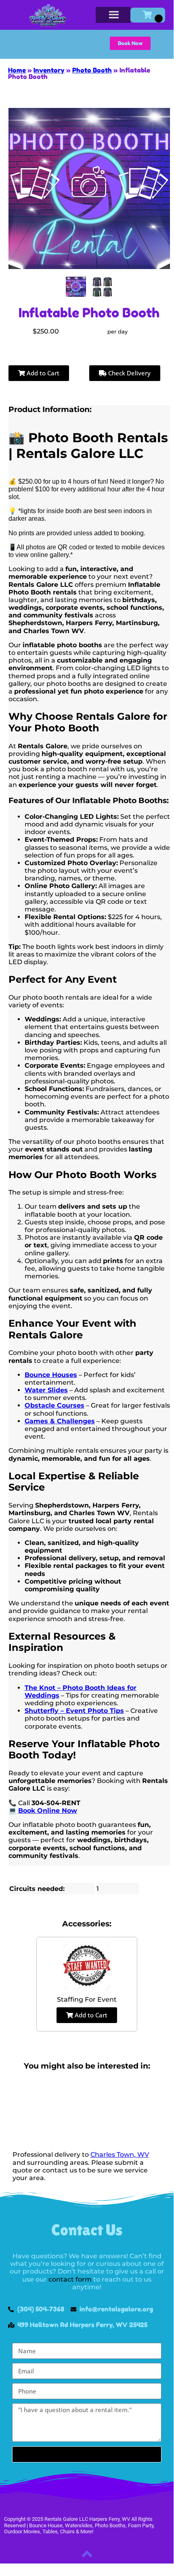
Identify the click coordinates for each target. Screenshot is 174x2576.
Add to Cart (42, 373)
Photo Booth (92, 70)
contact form (70, 2279)
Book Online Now (48, 1811)
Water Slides (46, 1390)
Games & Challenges (60, 1421)
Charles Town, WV (120, 2155)
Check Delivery (129, 373)
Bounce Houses (51, 1375)
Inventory (49, 70)
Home (17, 70)
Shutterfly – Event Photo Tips (74, 1711)
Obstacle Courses (55, 1405)
